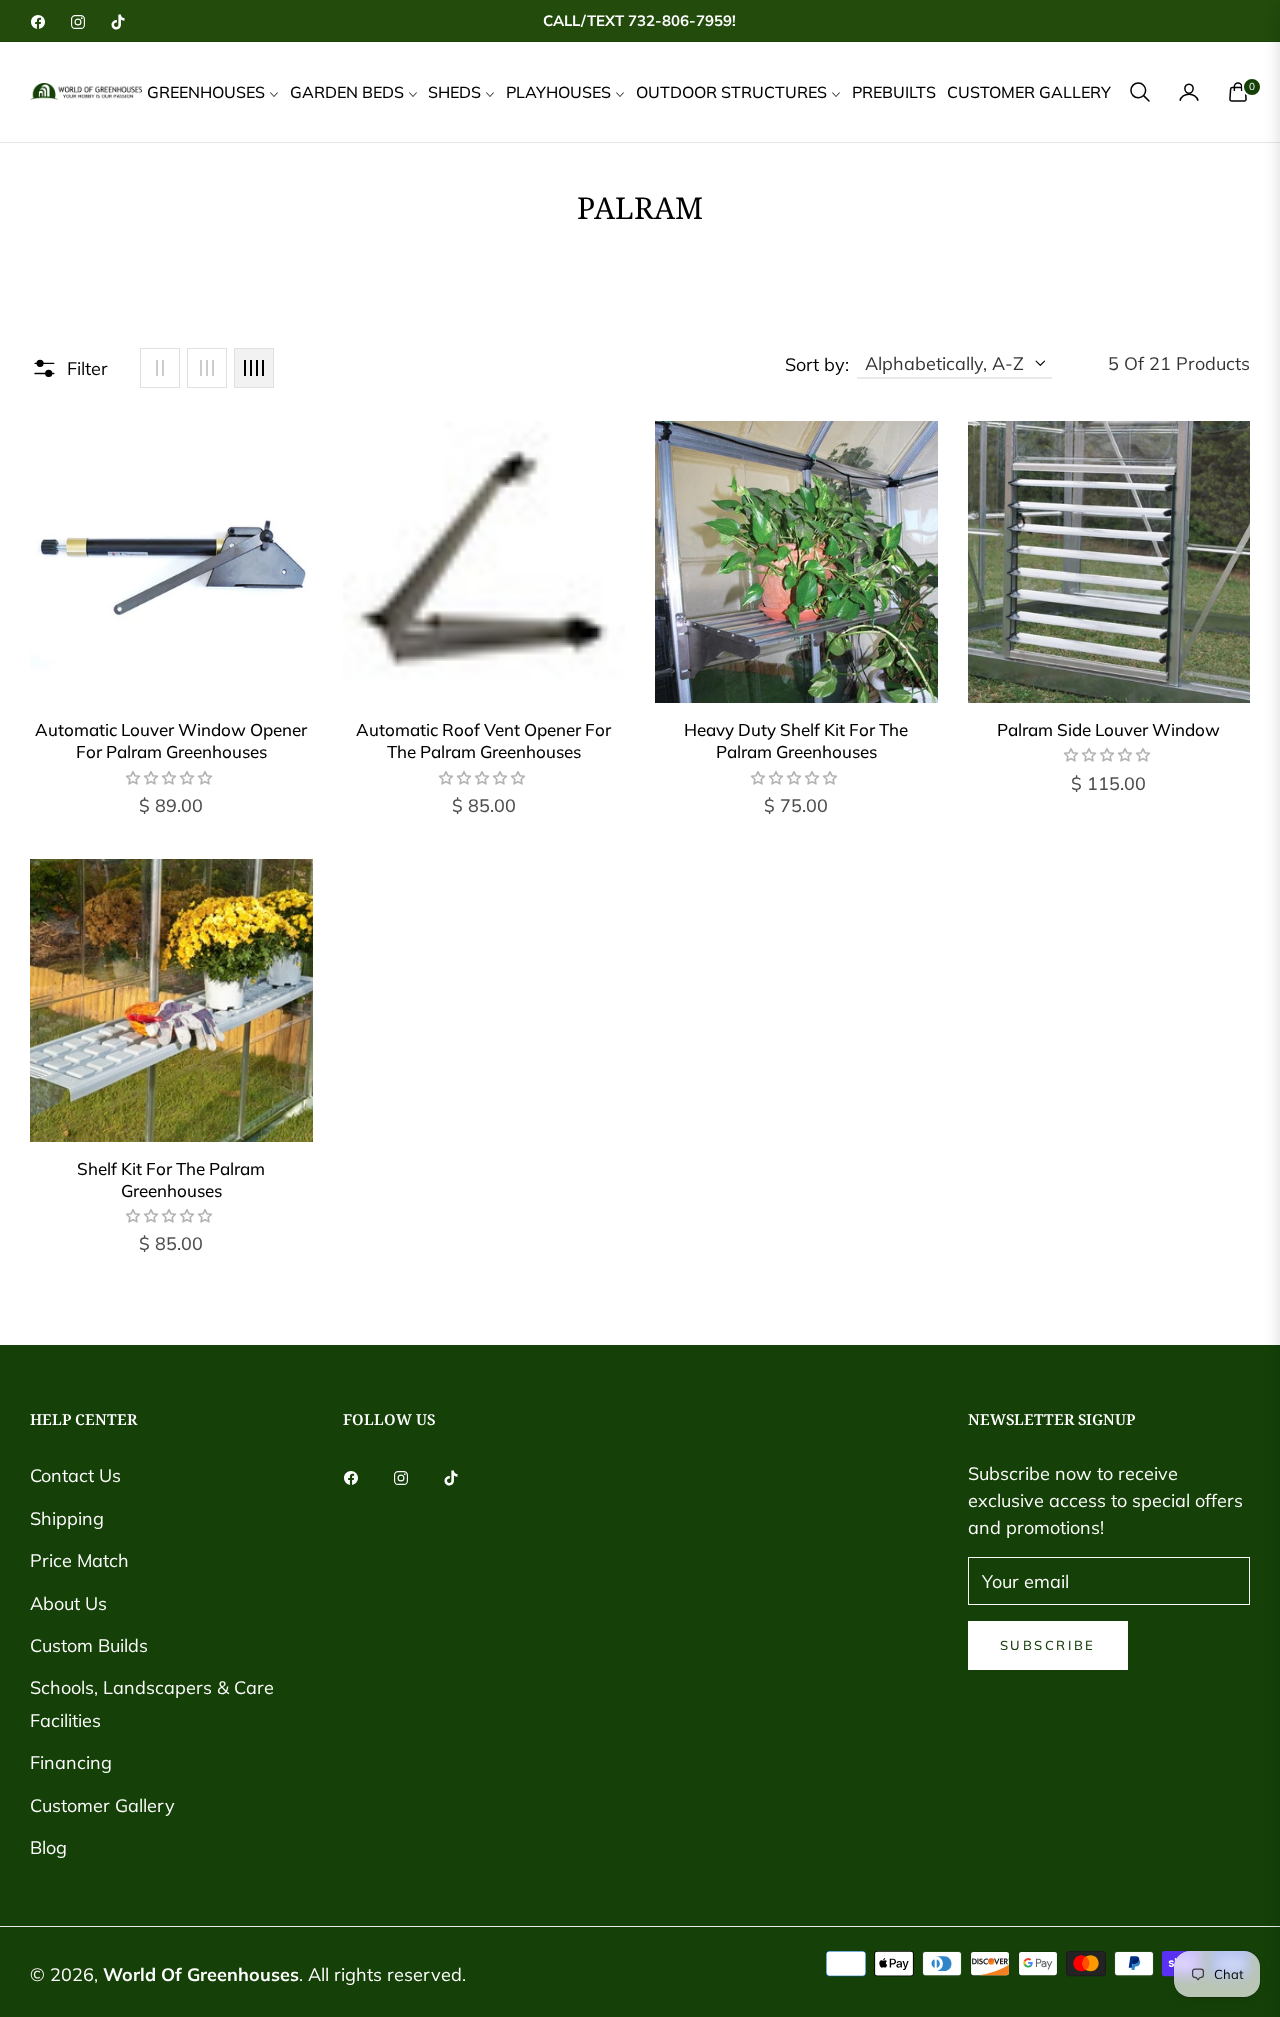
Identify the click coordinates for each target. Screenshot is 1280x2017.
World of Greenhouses (201, 1974)
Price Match (79, 1560)
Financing (71, 1762)
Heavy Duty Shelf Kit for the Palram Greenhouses (796, 740)
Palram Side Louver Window (1108, 729)
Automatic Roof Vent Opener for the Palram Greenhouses (483, 740)
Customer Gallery (102, 1805)
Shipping (67, 1518)
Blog (48, 1847)
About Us (68, 1603)
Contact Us (75, 1475)
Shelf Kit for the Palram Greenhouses (171, 1179)
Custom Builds (89, 1645)
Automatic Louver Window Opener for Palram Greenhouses (171, 740)
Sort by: (817, 364)
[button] (1140, 92)
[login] (1189, 92)
